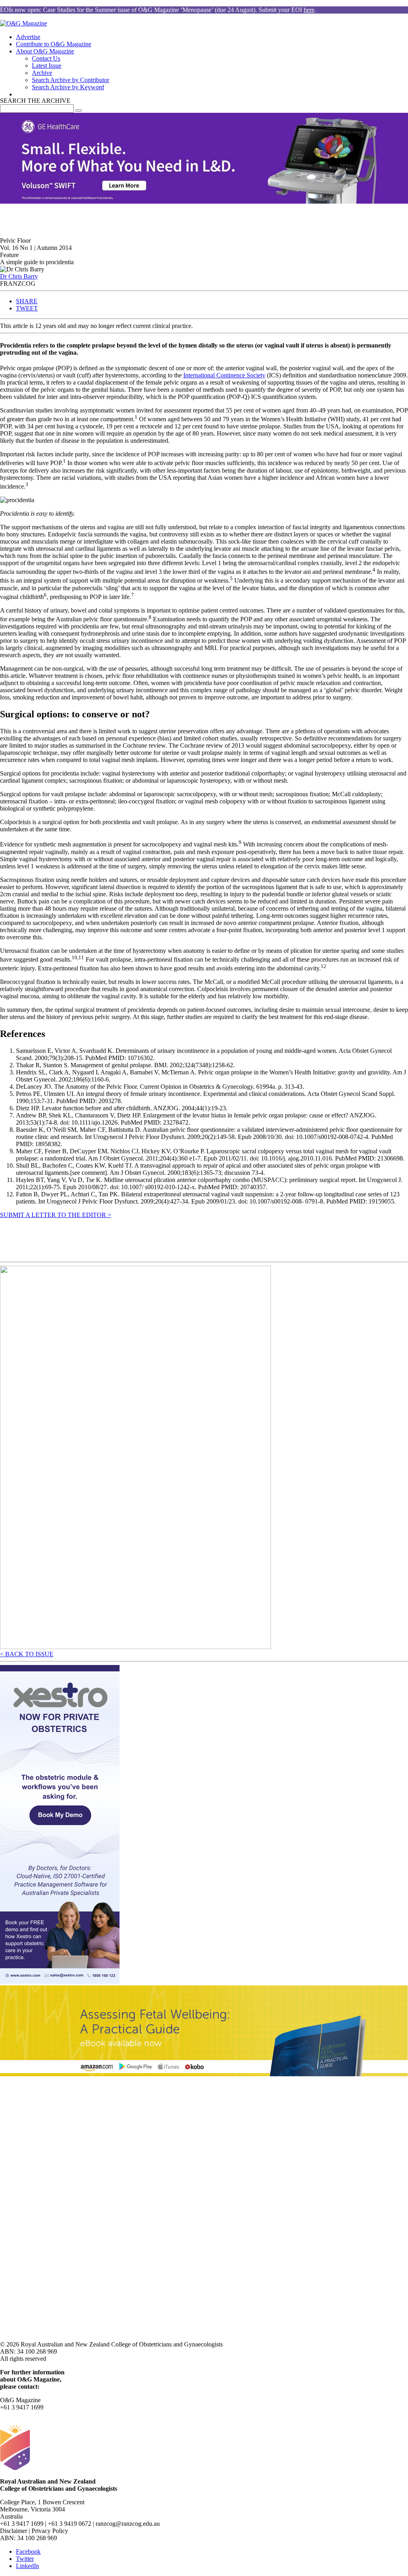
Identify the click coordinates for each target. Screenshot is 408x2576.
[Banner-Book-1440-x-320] (204, 2074)
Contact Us (46, 58)
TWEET (27, 308)
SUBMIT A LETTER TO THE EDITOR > (56, 1215)
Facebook (28, 2551)
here (309, 10)
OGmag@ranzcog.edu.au (32, 2414)
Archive (42, 73)
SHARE (27, 301)
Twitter (25, 2559)
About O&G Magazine (45, 51)
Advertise (28, 37)
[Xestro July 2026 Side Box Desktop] (60, 1982)
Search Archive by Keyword (68, 87)
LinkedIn (27, 2566)
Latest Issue (47, 66)
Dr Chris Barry (19, 276)
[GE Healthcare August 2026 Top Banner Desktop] (204, 201)
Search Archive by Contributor (71, 80)
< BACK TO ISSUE (27, 1654)
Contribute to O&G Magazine (54, 44)
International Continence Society (224, 375)
